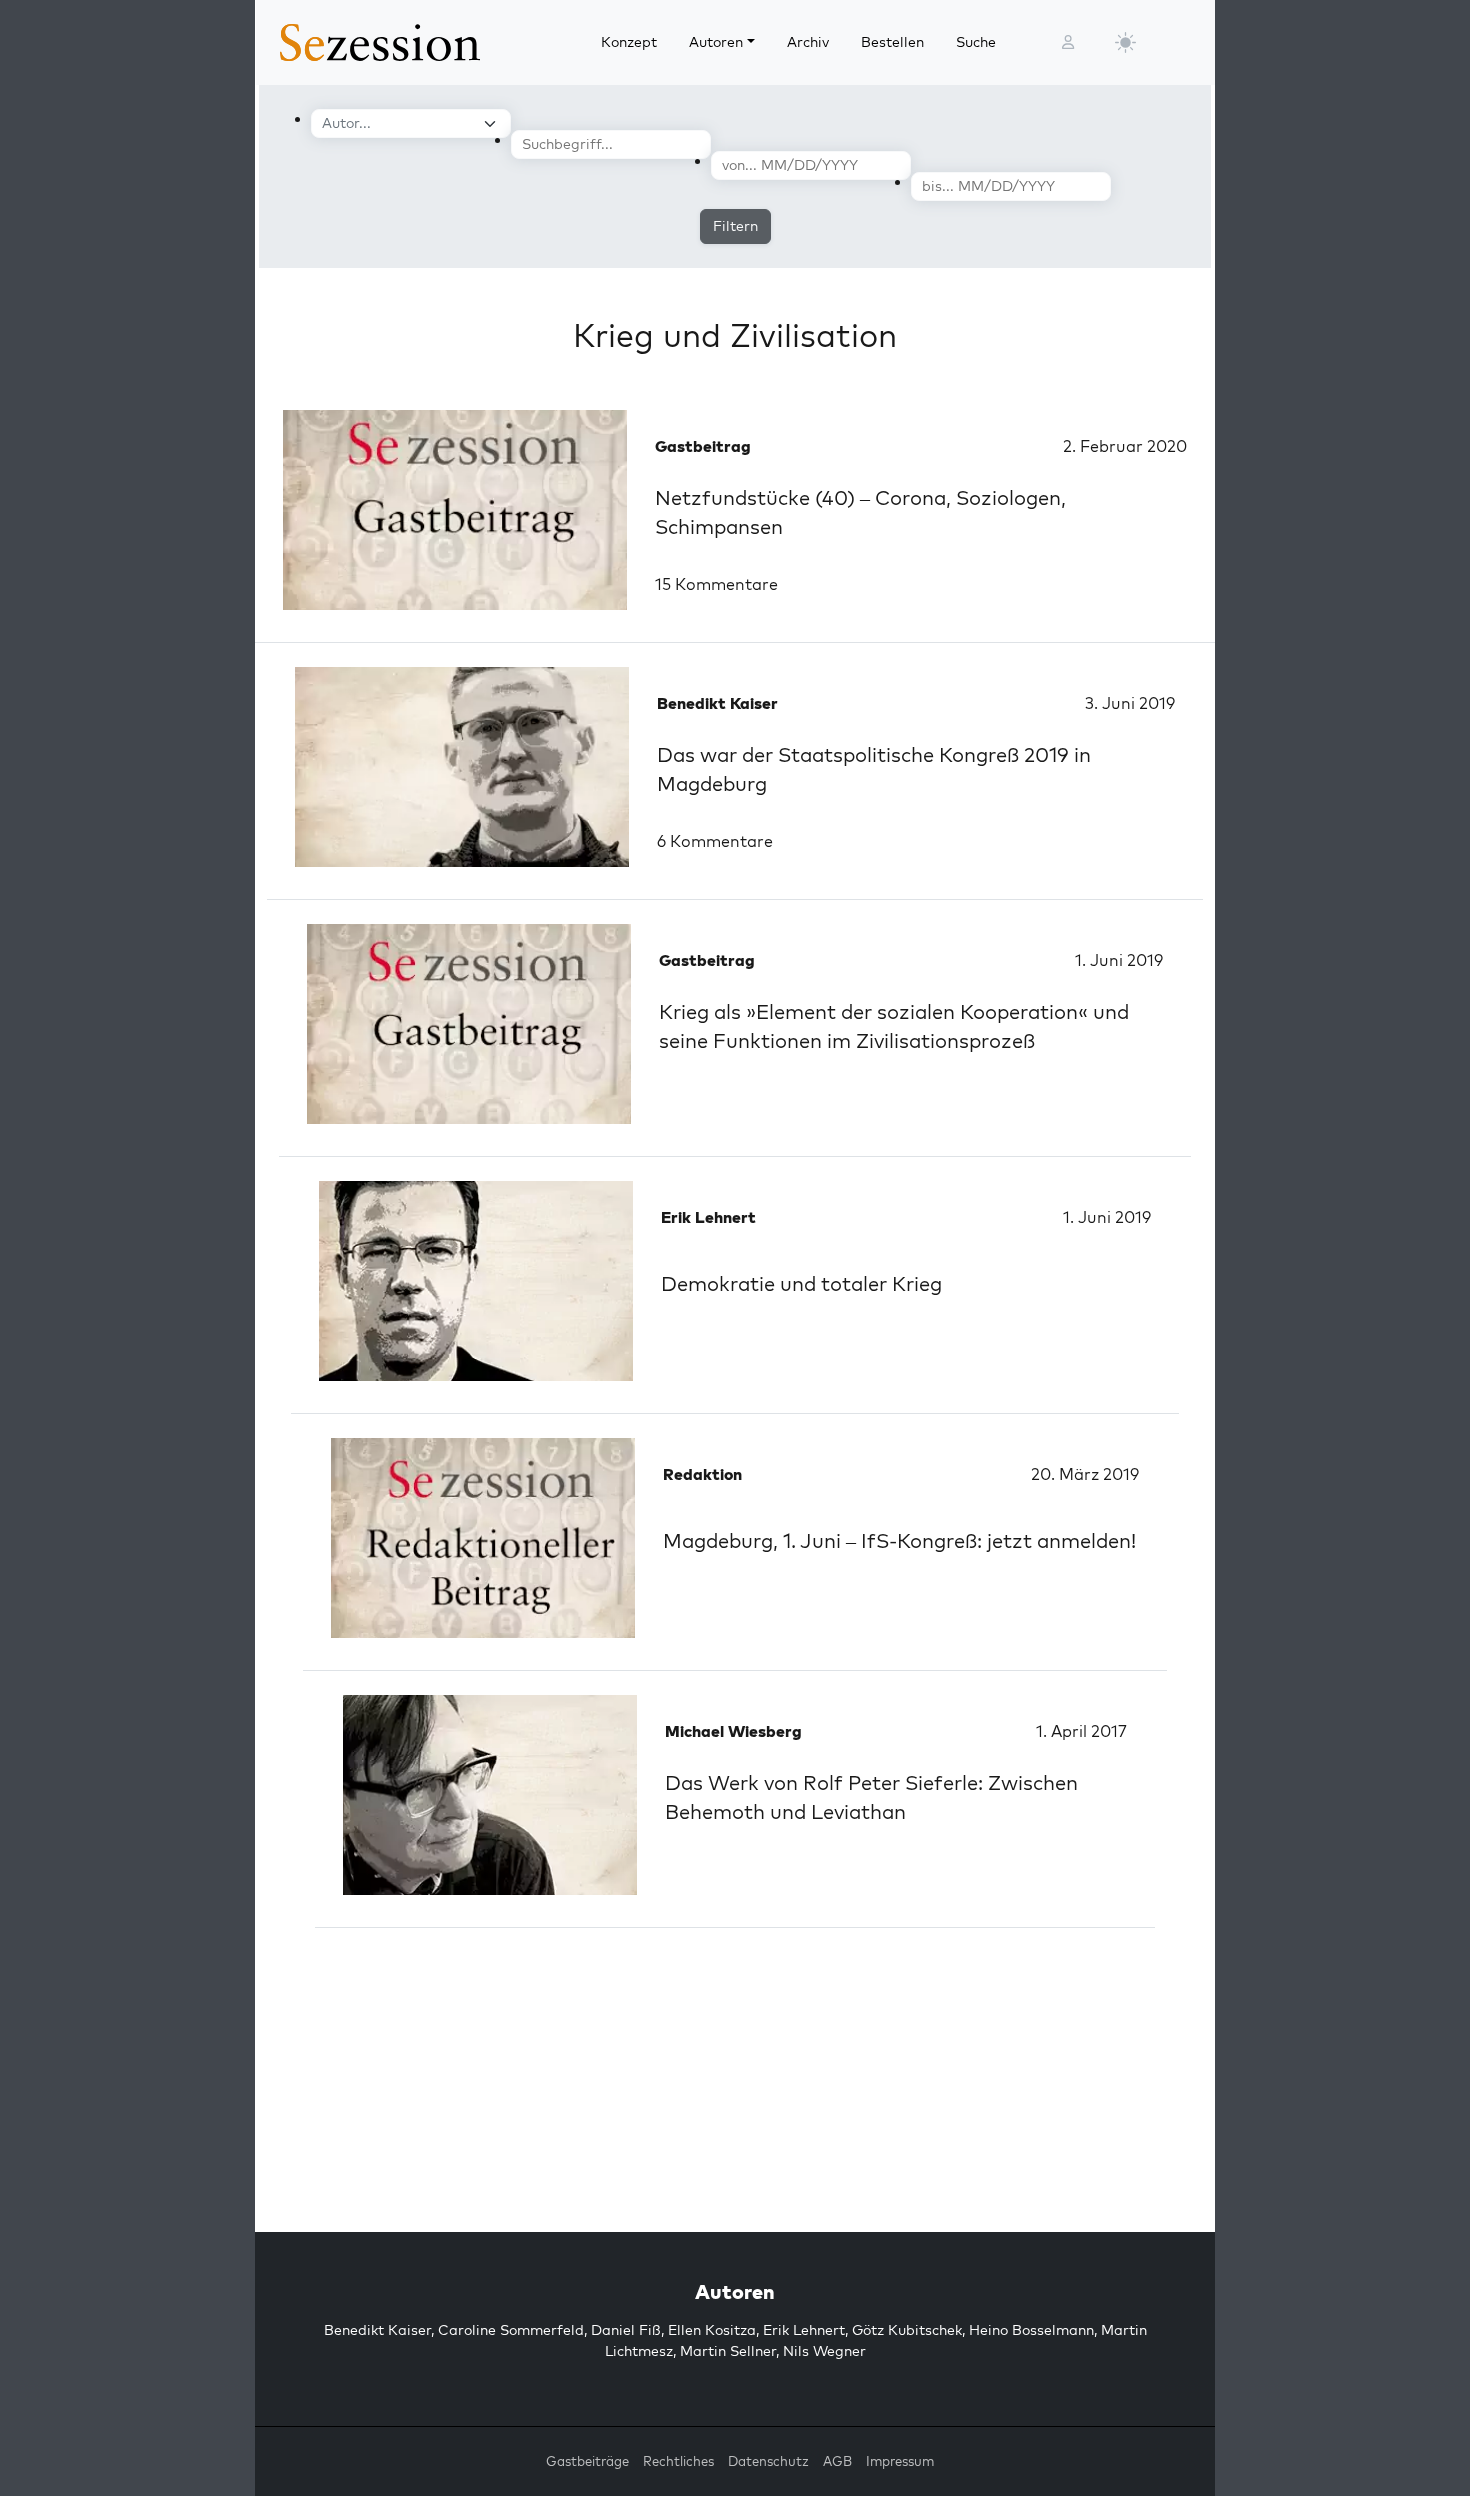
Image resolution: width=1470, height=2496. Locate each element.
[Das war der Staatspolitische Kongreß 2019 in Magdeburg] (462, 767)
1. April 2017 (1081, 1731)
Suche (976, 42)
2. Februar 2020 (1125, 446)
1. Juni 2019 (1119, 960)
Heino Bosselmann (1031, 2330)
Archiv (808, 42)
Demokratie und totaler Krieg (801, 1283)
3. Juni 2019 (1130, 703)
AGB (837, 2461)
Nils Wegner (824, 2351)
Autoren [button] (716, 42)
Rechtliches (678, 2461)
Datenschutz (768, 2461)
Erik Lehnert (804, 2330)
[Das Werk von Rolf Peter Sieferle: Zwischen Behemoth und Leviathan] (490, 1795)
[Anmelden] (1068, 42)
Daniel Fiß (626, 2330)
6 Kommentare (715, 841)
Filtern (735, 226)
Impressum (900, 2461)
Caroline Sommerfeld (511, 2330)
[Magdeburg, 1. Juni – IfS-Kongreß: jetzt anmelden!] (483, 1538)
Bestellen (892, 42)
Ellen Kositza (712, 2330)
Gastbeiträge (587, 2461)
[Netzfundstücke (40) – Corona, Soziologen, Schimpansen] (455, 510)
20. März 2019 (1085, 1474)
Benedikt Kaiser (377, 2330)
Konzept (629, 42)
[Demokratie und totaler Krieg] (476, 1281)
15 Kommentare (716, 584)
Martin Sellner (728, 2351)
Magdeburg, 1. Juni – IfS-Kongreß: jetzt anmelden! (899, 1540)
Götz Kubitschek (907, 2330)
